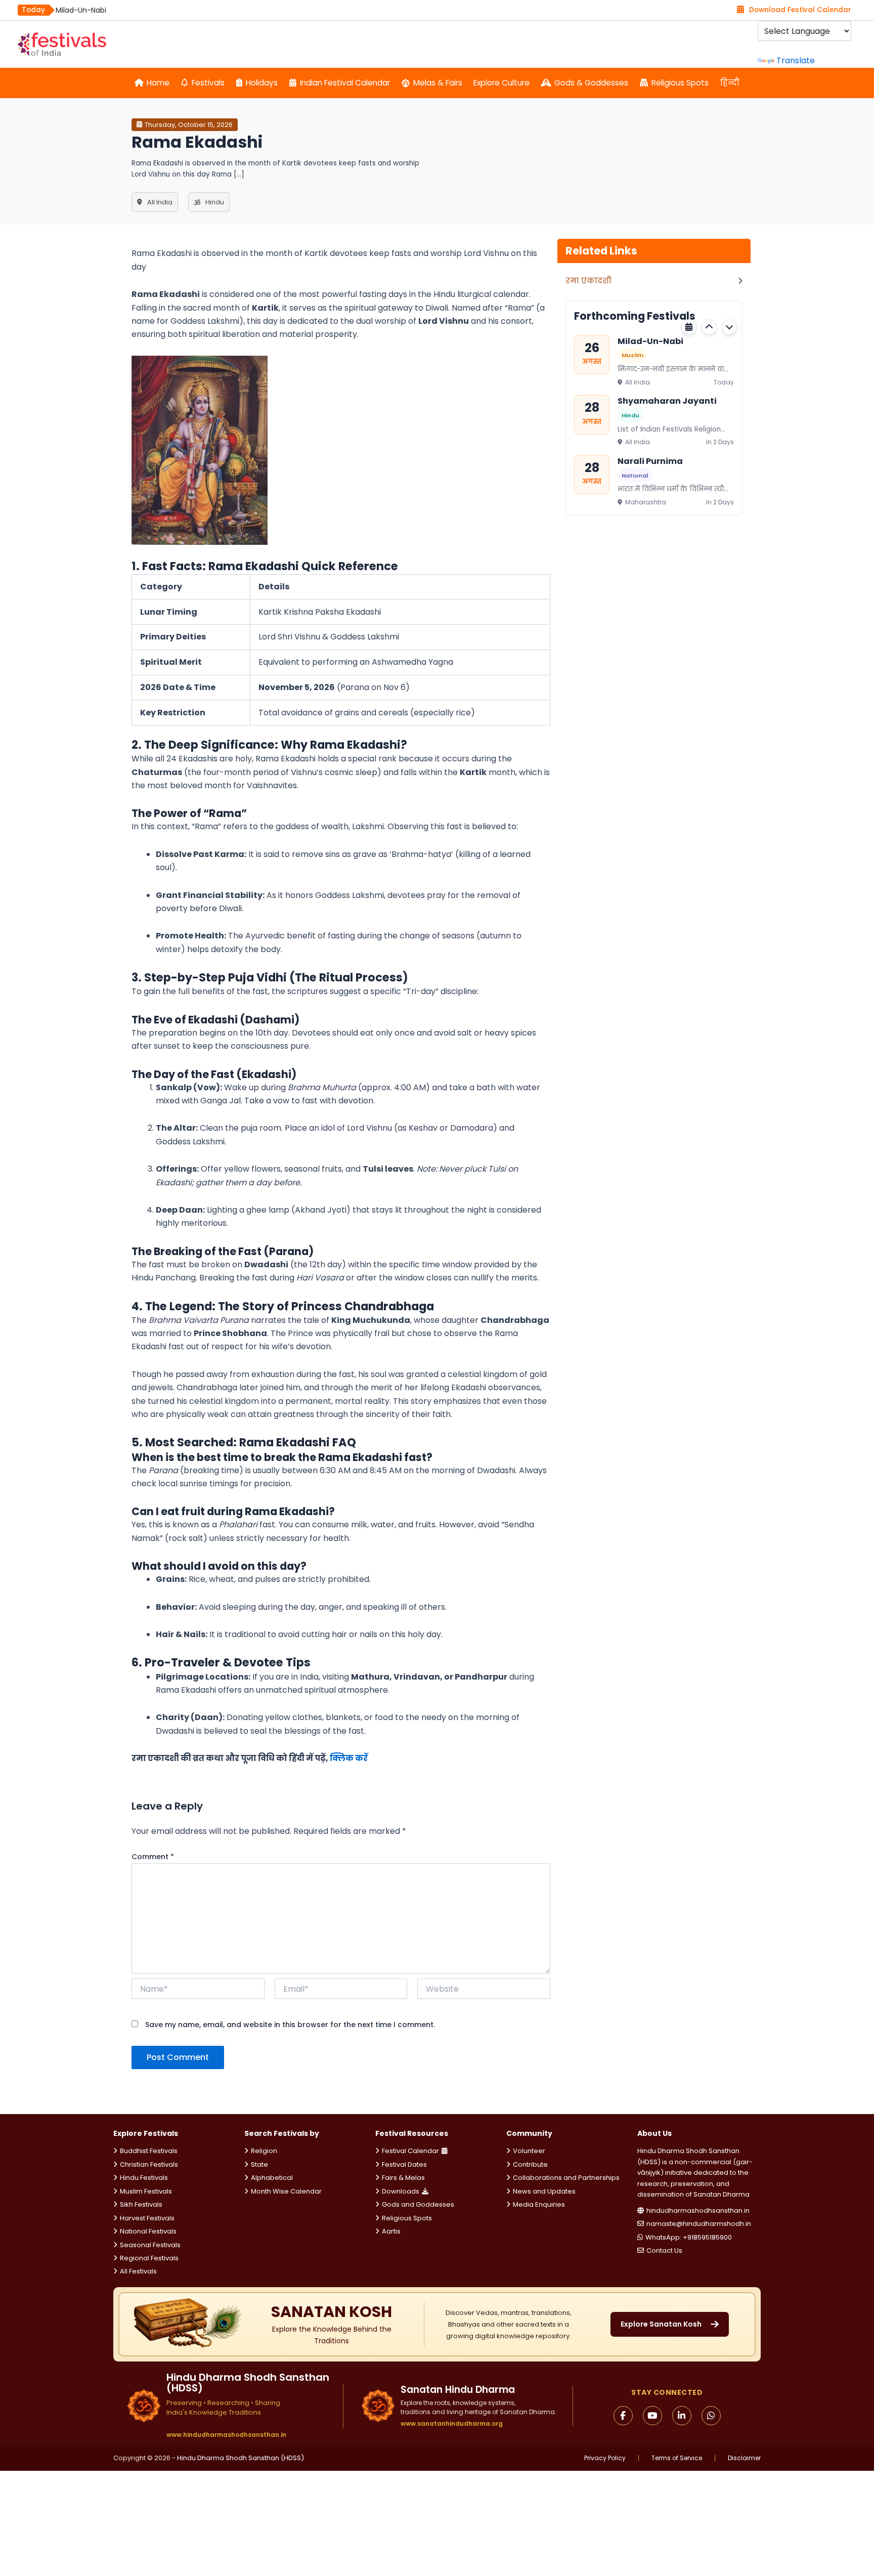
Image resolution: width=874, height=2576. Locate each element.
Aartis (391, 2231)
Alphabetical (272, 2178)
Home (158, 83)
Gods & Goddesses (591, 83)
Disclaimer (744, 2458)
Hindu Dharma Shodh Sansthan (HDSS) (241, 2458)
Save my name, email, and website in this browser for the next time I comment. (290, 2025)
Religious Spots (680, 83)
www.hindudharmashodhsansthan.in (226, 2435)
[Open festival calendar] (689, 327)
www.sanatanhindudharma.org (452, 2423)
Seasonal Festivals (150, 2245)
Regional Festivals (149, 2258)
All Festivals (138, 2271)
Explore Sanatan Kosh (661, 2324)
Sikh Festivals (141, 2204)
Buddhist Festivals (149, 2151)
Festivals (208, 83)
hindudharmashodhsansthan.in (698, 2210)
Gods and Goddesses (418, 2204)
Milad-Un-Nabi (81, 10)
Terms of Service (677, 2458)
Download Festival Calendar (800, 10)
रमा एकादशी (588, 281)
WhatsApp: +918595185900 (689, 2237)
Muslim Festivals (146, 2191)
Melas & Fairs (438, 83)
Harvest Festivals (147, 2218)
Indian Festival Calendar (345, 83)
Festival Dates (404, 2164)
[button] (709, 327)
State (259, 2164)
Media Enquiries (539, 2204)
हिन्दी (730, 83)
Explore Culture (501, 83)
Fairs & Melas (403, 2178)
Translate (796, 60)
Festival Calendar (410, 2151)
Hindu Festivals (144, 2178)
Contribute (530, 2164)
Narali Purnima (650, 461)
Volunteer (529, 2151)
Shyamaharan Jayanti (667, 401)
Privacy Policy (605, 2458)
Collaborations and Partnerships (566, 2178)
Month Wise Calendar (286, 2191)
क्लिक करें (348, 1758)
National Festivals (148, 2231)
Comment (153, 1857)
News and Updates (544, 2191)
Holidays (262, 83)
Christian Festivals (149, 2164)
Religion (264, 2151)
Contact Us (664, 2250)
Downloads (401, 2191)
